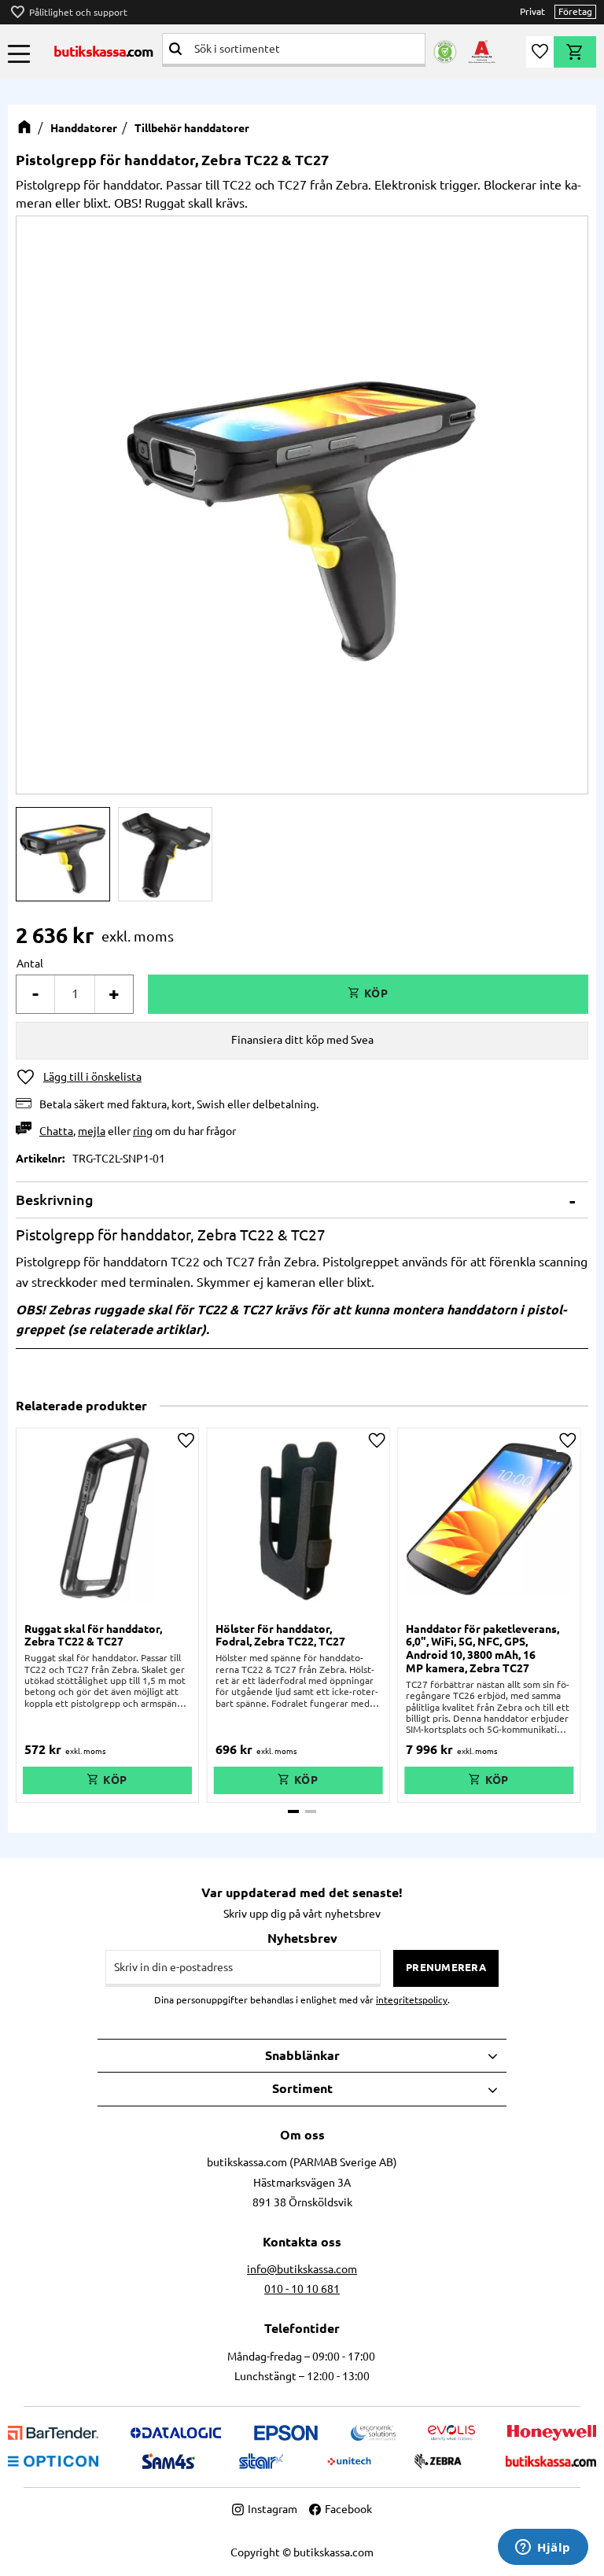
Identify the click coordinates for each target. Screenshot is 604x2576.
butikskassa (104, 51)
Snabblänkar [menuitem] (302, 2055)
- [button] (35, 994)
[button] (19, 53)
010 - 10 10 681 (302, 2289)
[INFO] (107, 1780)
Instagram (273, 2509)
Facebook (348, 2509)
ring (143, 1131)
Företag (575, 11)
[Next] (549, 502)
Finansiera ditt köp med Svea (302, 1040)
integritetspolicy (412, 2000)
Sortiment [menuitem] (302, 2088)
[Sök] (175, 49)
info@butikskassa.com (302, 2269)
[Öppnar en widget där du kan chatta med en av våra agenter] (543, 2548)
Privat (532, 11)
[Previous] (55, 502)
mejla (92, 1131)
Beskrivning (55, 1200)
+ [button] (114, 994)
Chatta (56, 1131)
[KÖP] (368, 994)
